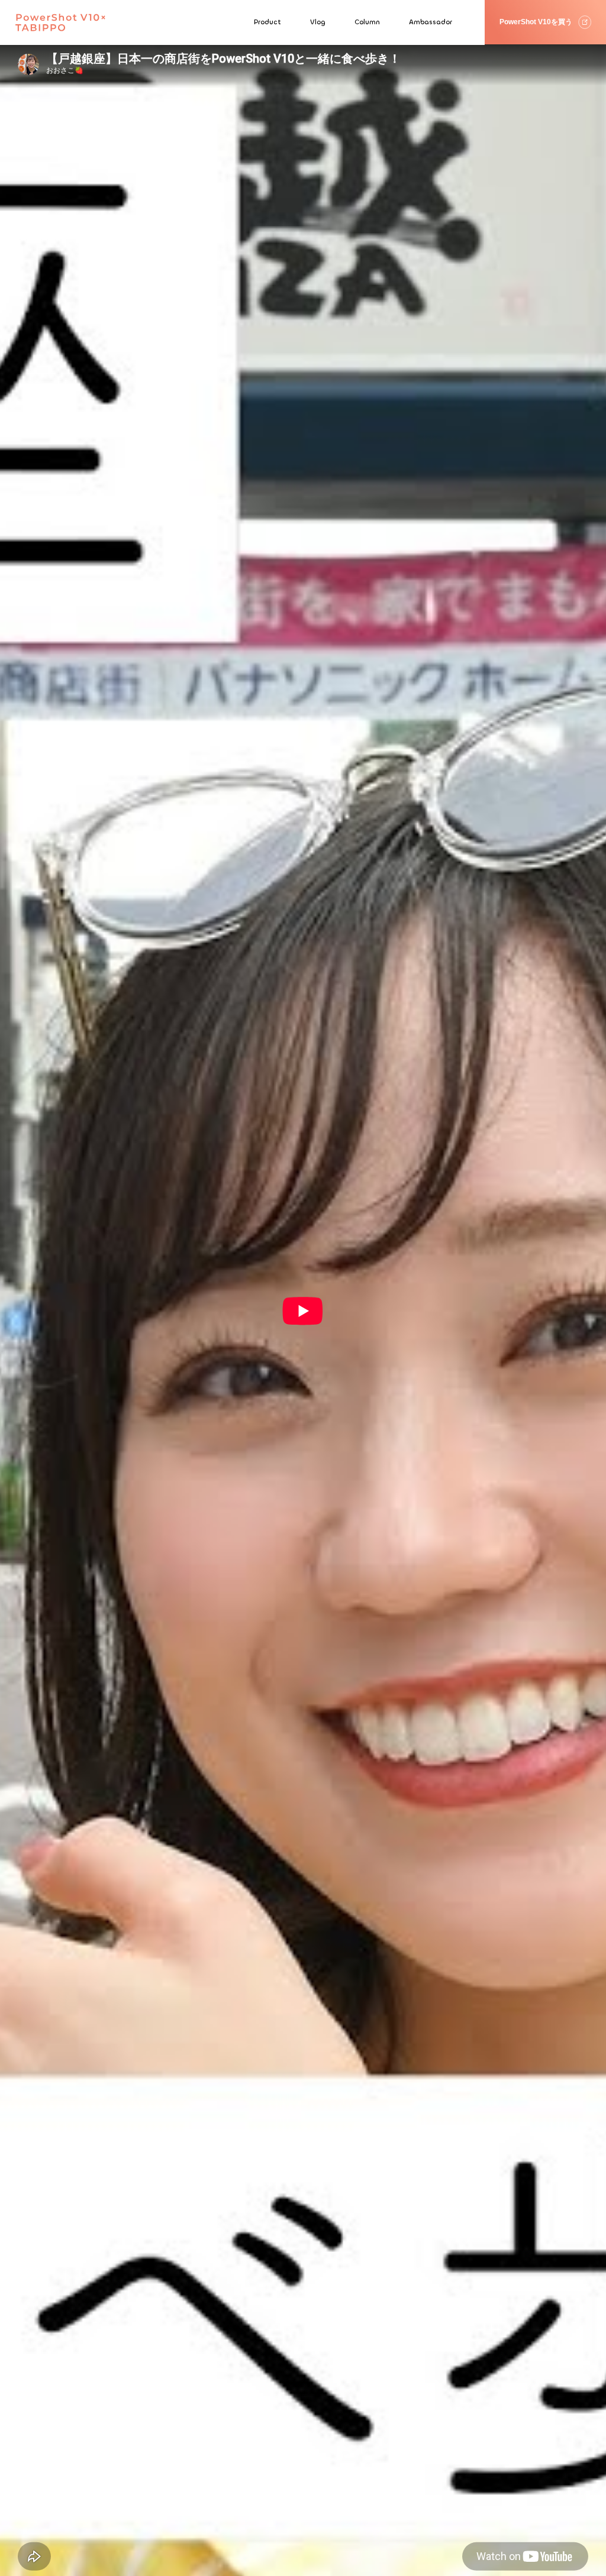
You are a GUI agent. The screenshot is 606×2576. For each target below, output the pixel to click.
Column (367, 22)
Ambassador (431, 22)
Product (267, 22)
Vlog (318, 22)
